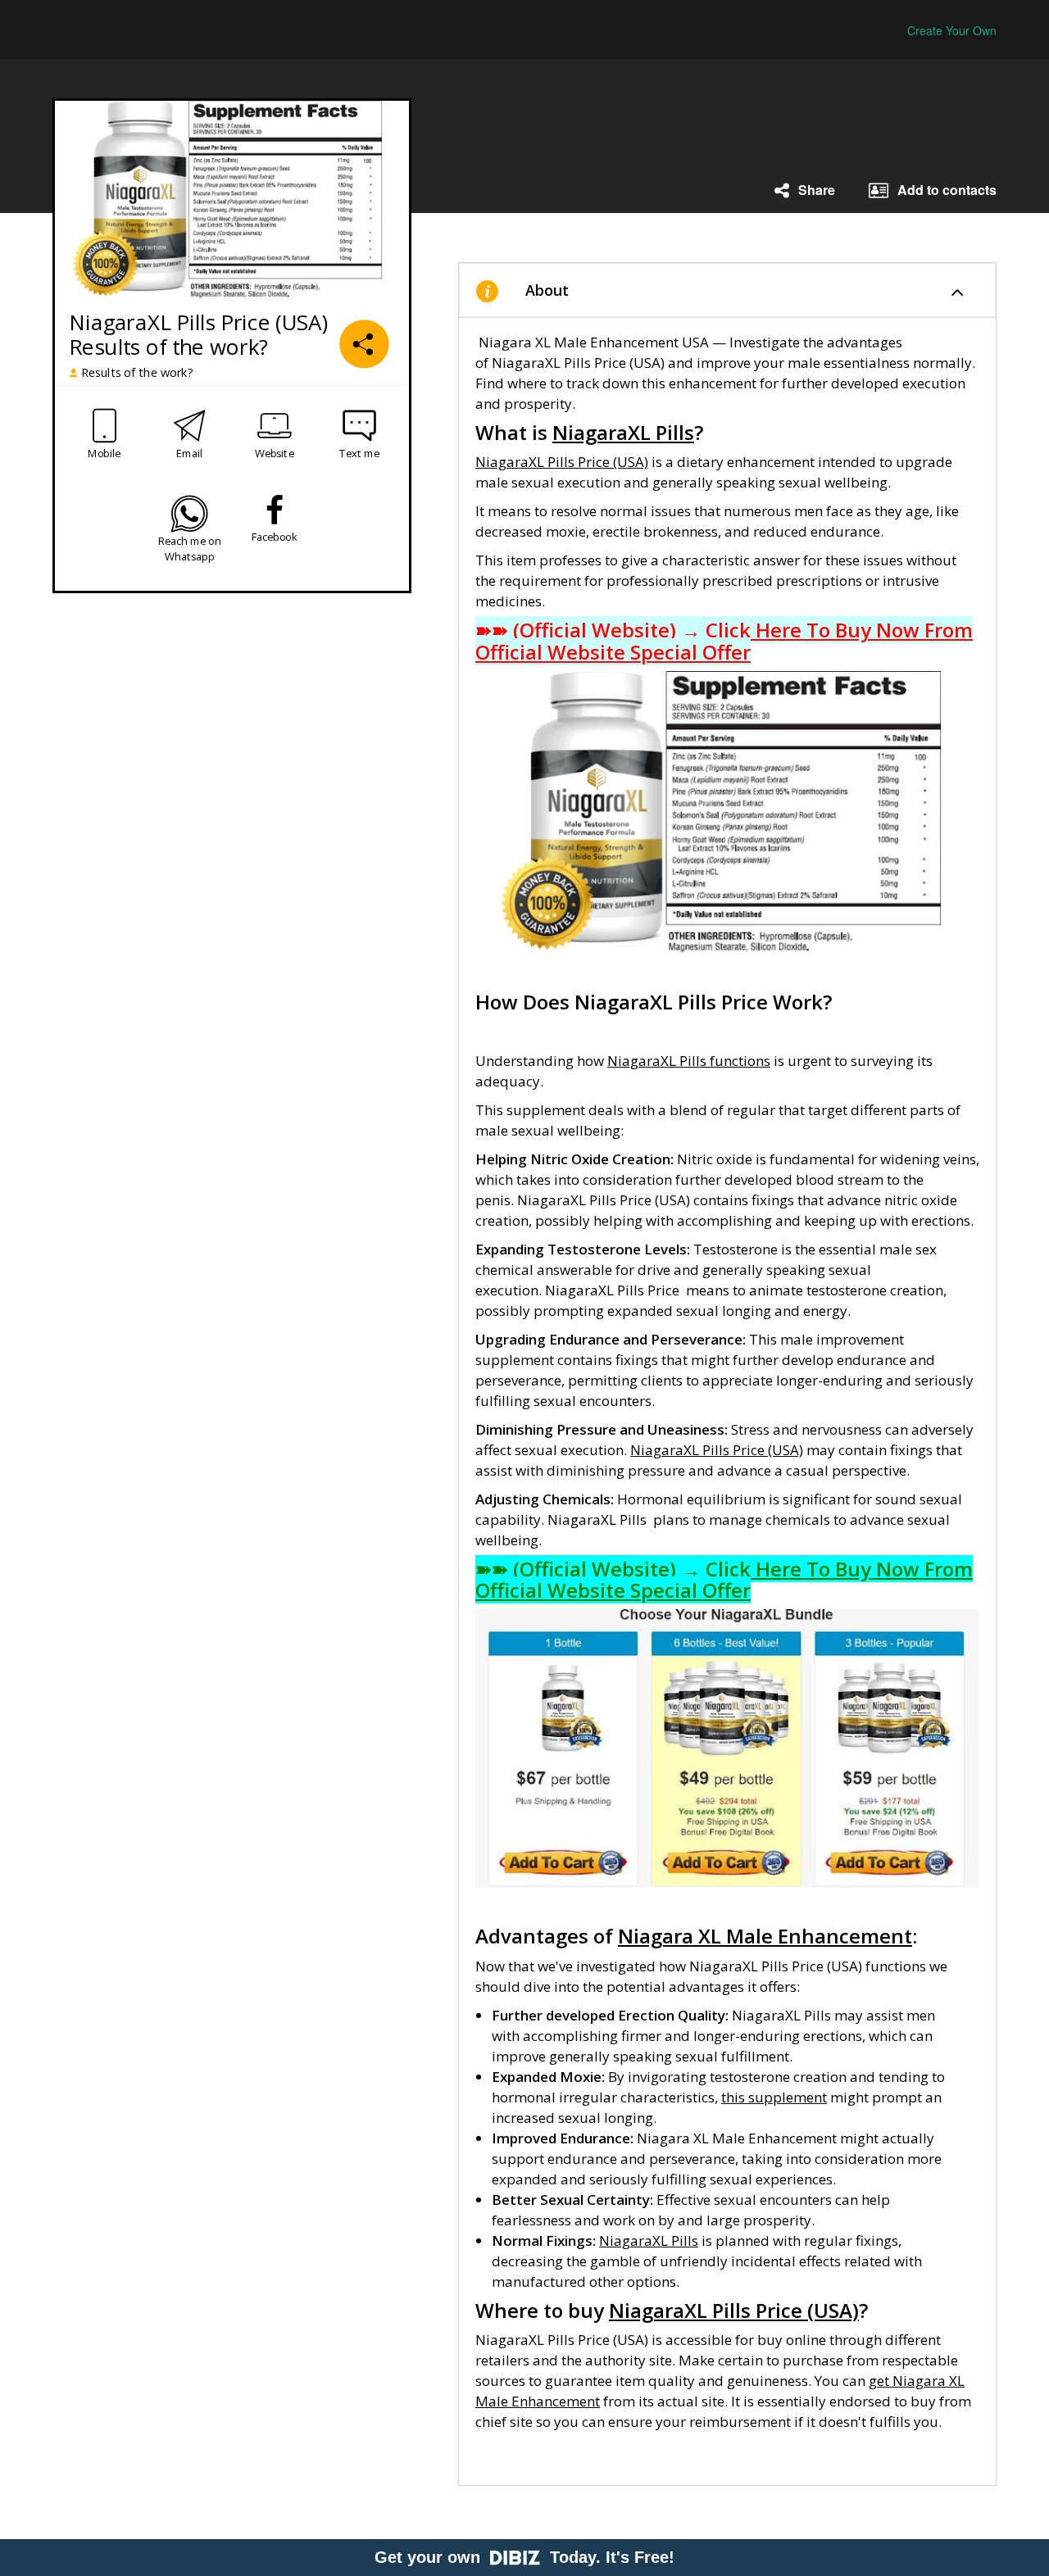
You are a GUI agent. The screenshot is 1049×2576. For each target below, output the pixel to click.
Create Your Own (952, 30)
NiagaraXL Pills (649, 2240)
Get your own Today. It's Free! (524, 2557)
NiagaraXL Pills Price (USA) (562, 462)
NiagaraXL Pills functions (689, 1061)
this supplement (774, 2097)
